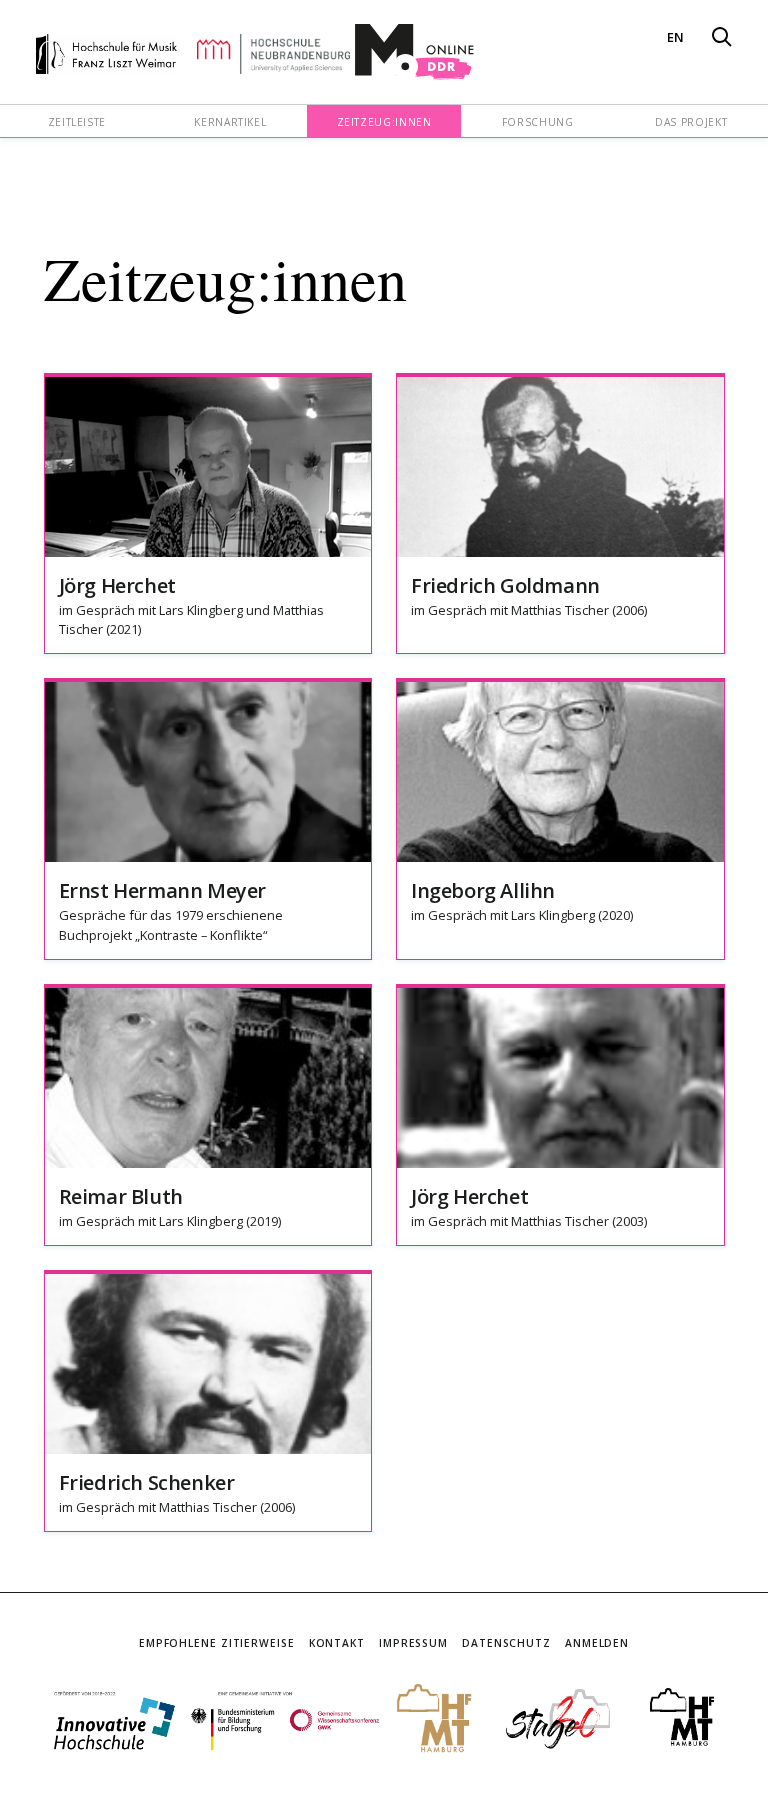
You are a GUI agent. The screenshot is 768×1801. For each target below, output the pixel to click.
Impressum (413, 1643)
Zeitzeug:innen (384, 122)
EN (675, 37)
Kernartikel (230, 122)
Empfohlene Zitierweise (217, 1643)
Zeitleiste (77, 122)
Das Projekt (691, 122)
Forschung (538, 122)
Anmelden (597, 1643)
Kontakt (337, 1643)
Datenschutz (506, 1643)
